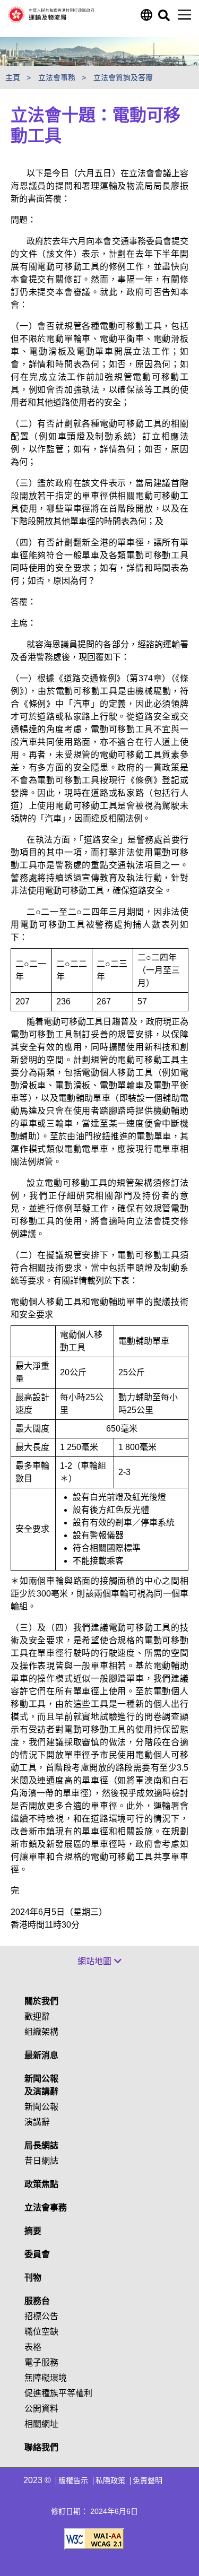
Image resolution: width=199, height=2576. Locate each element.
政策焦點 (41, 2184)
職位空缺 (41, 2332)
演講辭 (37, 2122)
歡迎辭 (37, 2016)
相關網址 (41, 2424)
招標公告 (41, 2316)
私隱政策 (110, 2480)
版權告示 (73, 2480)
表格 (33, 2347)
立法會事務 (46, 2208)
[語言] (146, 18)
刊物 (33, 2278)
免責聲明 (148, 2480)
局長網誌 (41, 2145)
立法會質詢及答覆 (124, 77)
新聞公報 (41, 2107)
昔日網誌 (41, 2161)
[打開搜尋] (163, 18)
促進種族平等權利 (58, 2393)
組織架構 (41, 2032)
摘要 (33, 2231)
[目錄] (184, 15)
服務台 (37, 2301)
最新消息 (41, 2055)
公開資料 (41, 2409)
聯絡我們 (41, 2447)
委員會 (37, 2254)
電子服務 (41, 2362)
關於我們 (41, 2001)
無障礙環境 (46, 2378)
